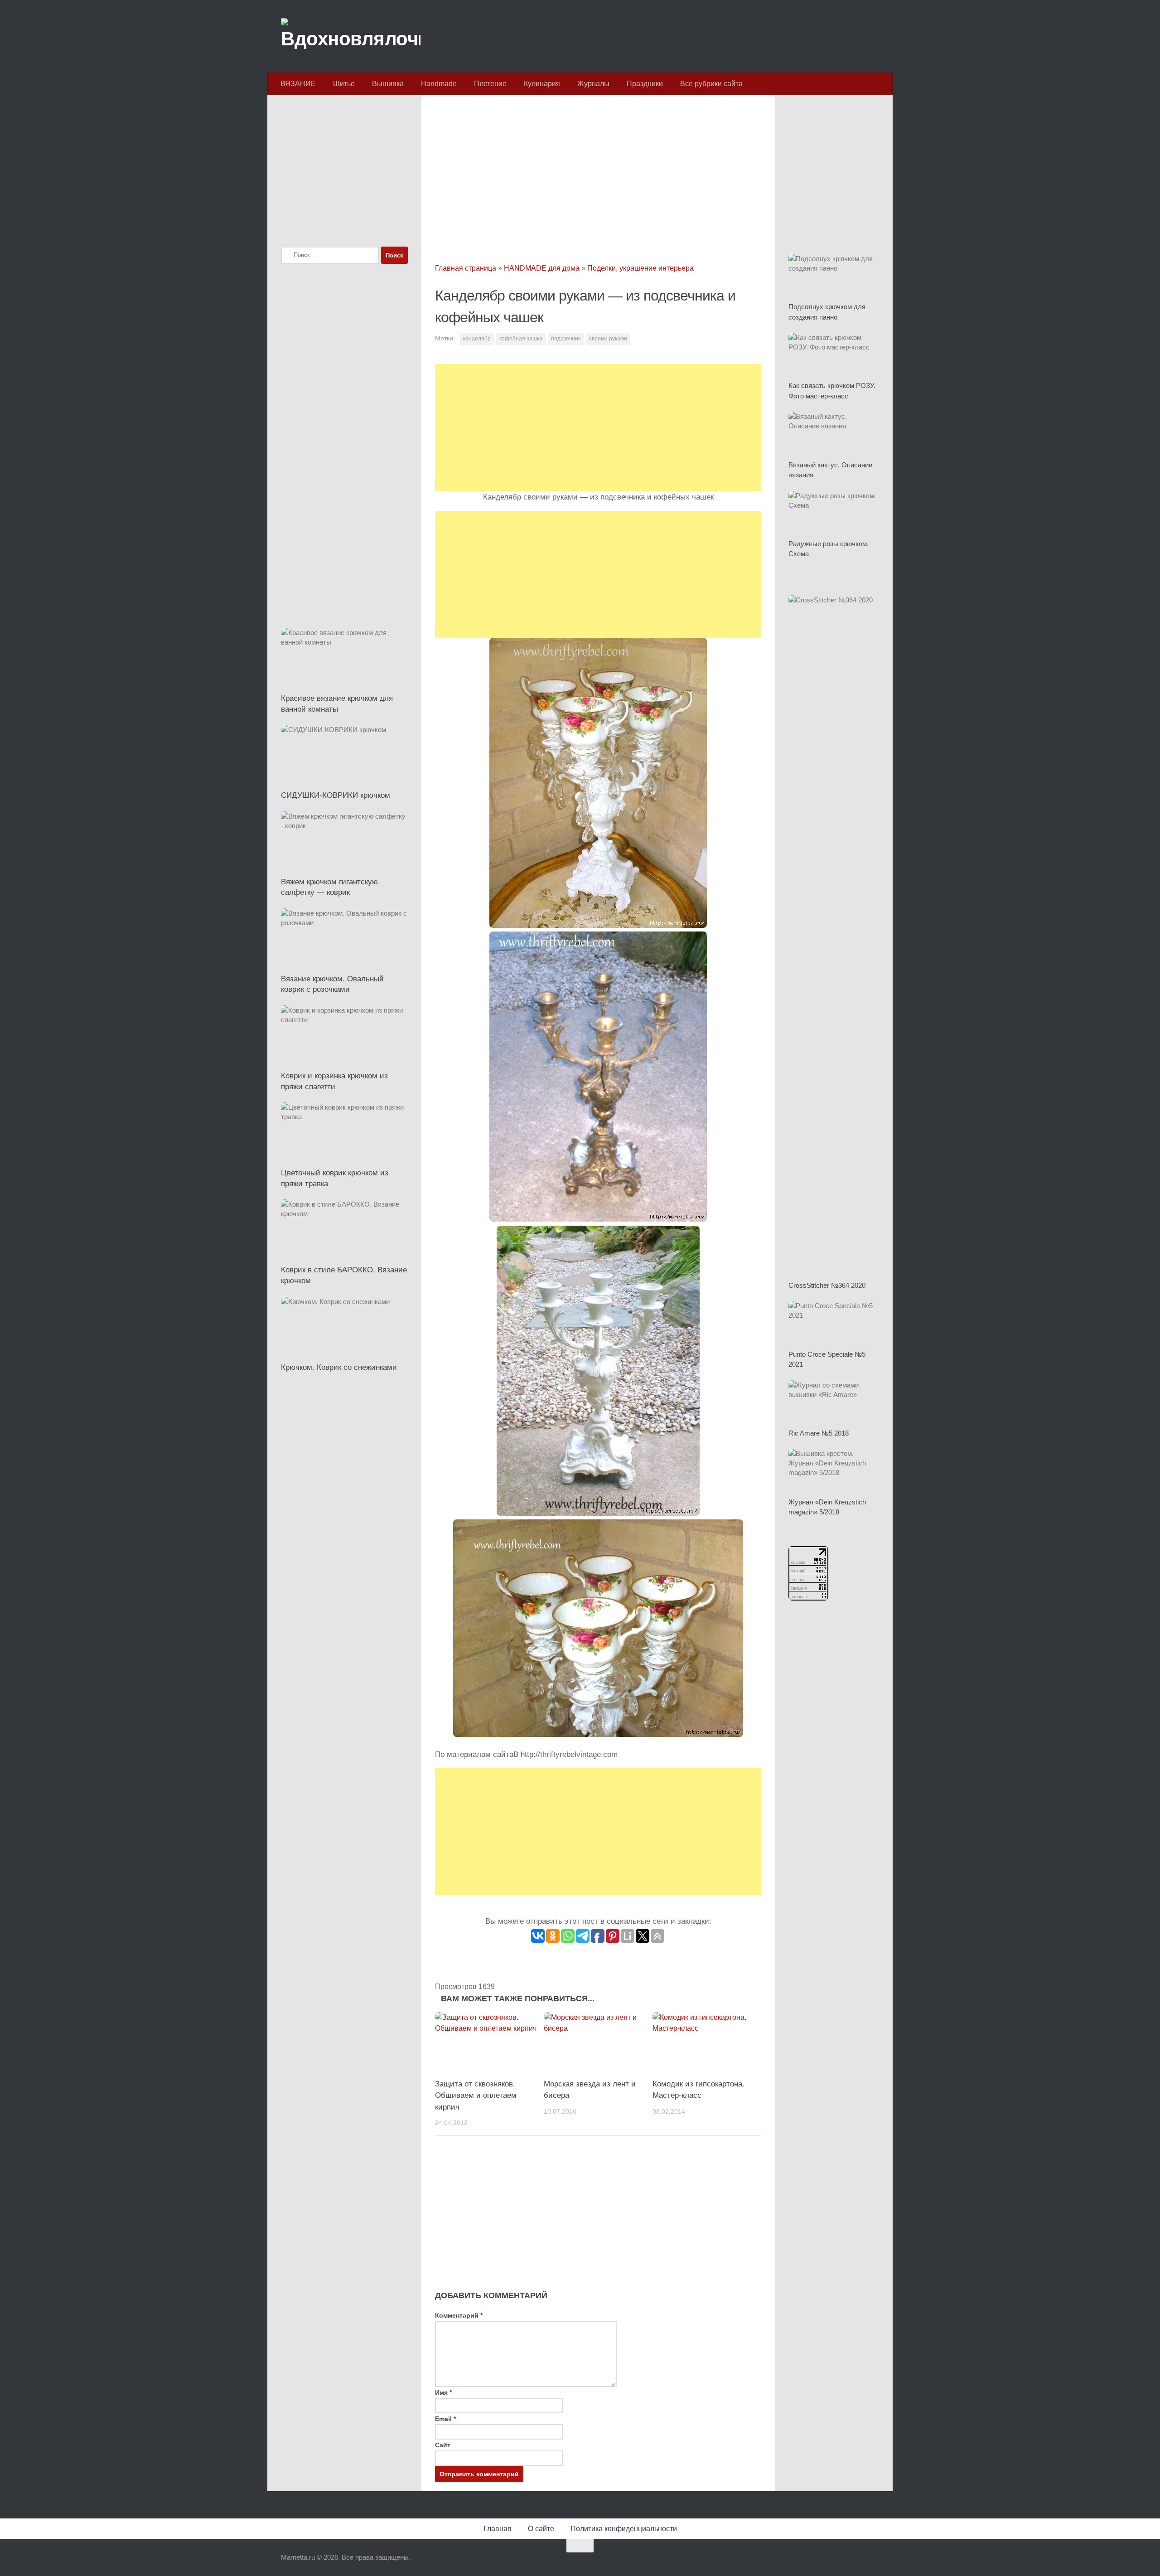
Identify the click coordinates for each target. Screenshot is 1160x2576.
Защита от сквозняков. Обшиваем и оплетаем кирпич (476, 2096)
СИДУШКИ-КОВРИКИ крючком (336, 795)
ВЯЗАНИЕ (298, 84)
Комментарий (459, 2315)
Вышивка (388, 84)
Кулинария (542, 84)
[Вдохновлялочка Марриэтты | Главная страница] (351, 36)
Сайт (443, 2445)
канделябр (477, 339)
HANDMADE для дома (542, 268)
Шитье (344, 84)
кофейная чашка (521, 339)
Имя (443, 2392)
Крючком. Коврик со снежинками (339, 1367)
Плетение (490, 84)
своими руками (608, 339)
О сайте (541, 2529)
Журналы (593, 84)
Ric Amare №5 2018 (819, 1433)
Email (445, 2419)
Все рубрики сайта (711, 84)
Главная (498, 2529)
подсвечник (566, 339)
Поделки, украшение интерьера (640, 268)
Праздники (645, 84)
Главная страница (466, 268)
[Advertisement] (598, 170)
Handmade (439, 84)
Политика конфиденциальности (624, 2529)
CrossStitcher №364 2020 (827, 1285)
